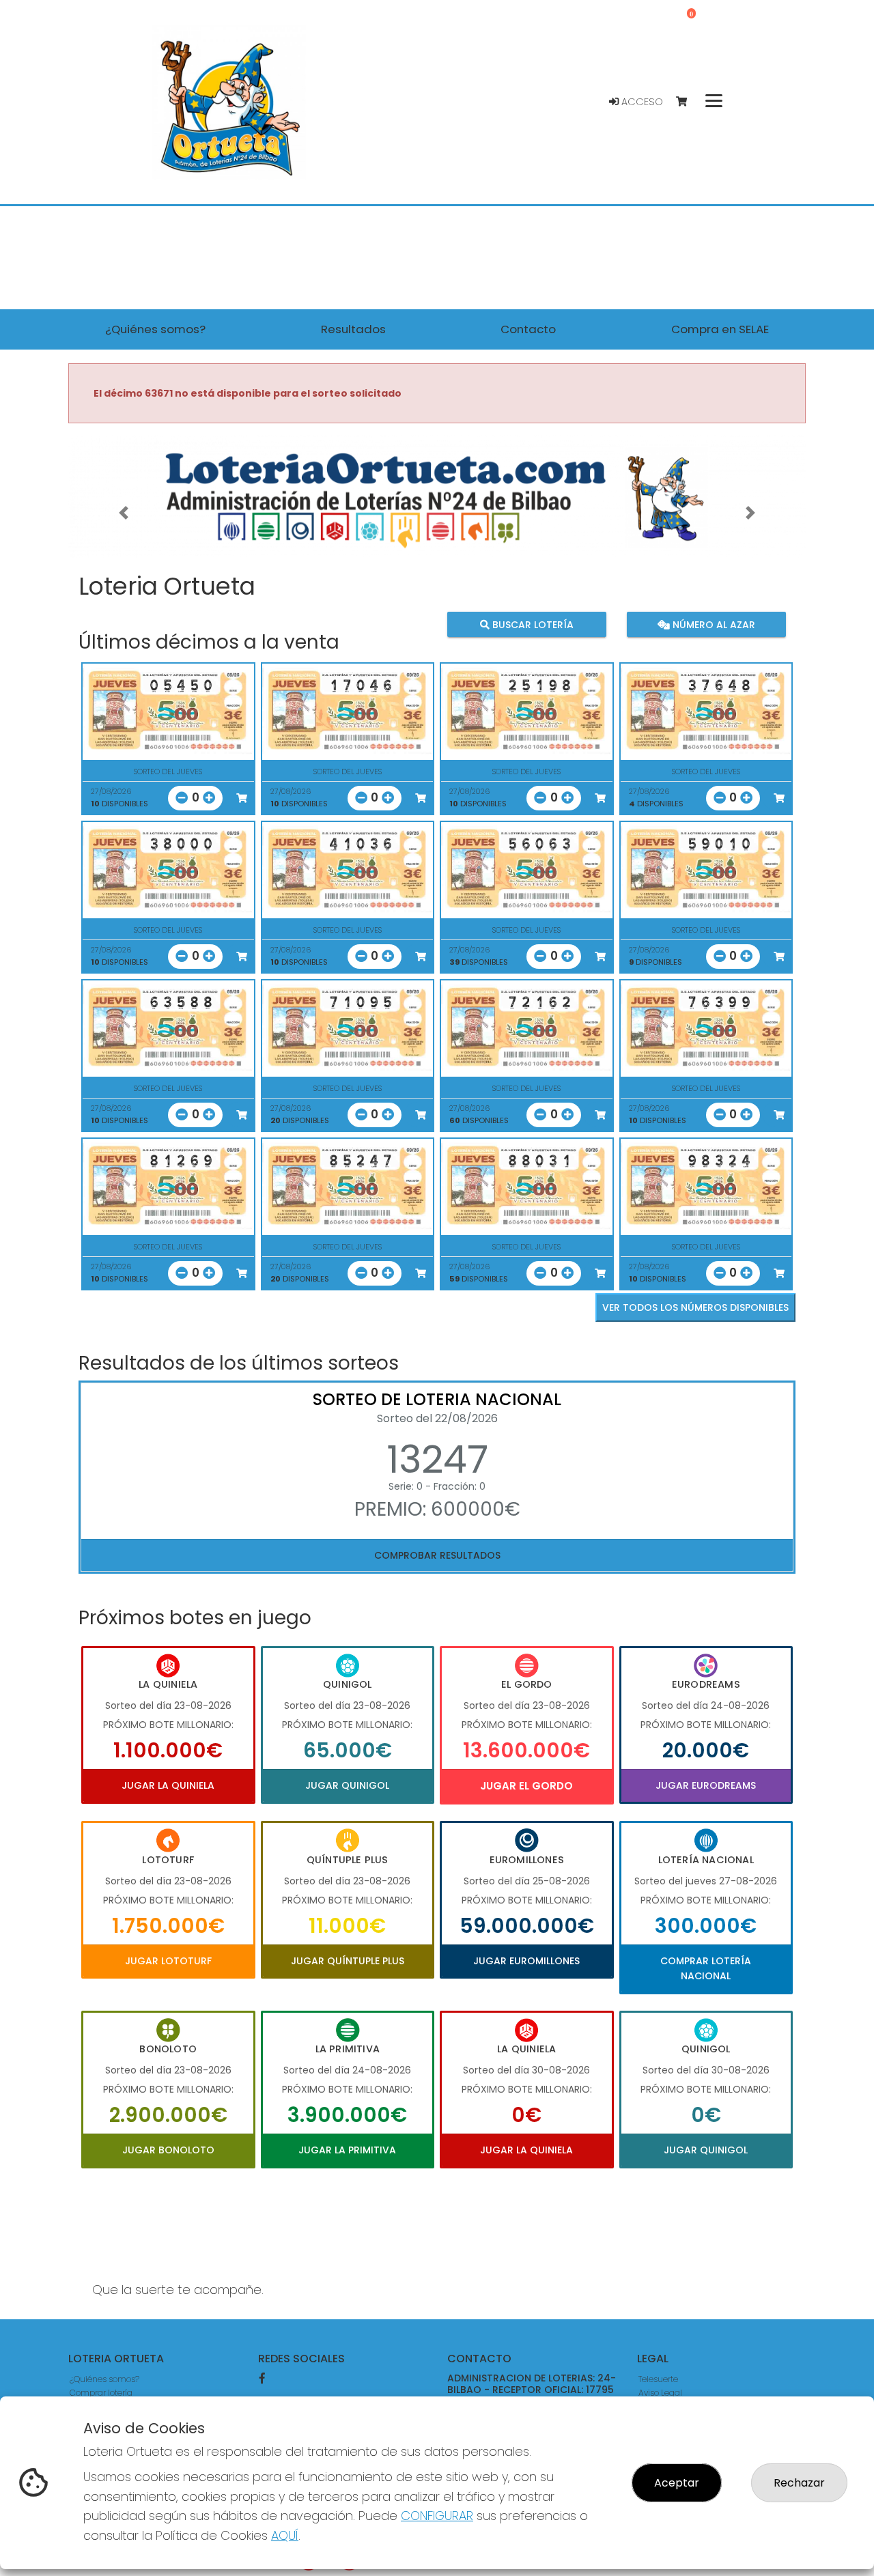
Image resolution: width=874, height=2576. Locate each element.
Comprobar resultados (437, 1555)
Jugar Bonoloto (168, 2150)
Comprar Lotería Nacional (706, 1968)
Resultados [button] (353, 329)
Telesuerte (658, 2379)
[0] (688, 102)
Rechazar (799, 2483)
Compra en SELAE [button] (720, 329)
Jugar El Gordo (526, 1786)
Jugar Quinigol (347, 1785)
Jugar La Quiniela (168, 1785)
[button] (124, 513)
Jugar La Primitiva (347, 2150)
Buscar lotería (532, 625)
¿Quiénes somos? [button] (155, 329)
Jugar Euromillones (526, 1961)
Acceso (641, 102)
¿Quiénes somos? (104, 2379)
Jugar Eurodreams (706, 1785)
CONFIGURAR (437, 2516)
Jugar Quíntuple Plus (348, 1961)
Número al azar (712, 625)
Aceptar (677, 2483)
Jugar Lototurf (168, 1961)
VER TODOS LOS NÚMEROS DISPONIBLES (695, 1307)
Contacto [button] (528, 329)
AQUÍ (285, 2535)
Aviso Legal (660, 2393)
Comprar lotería (101, 2393)
